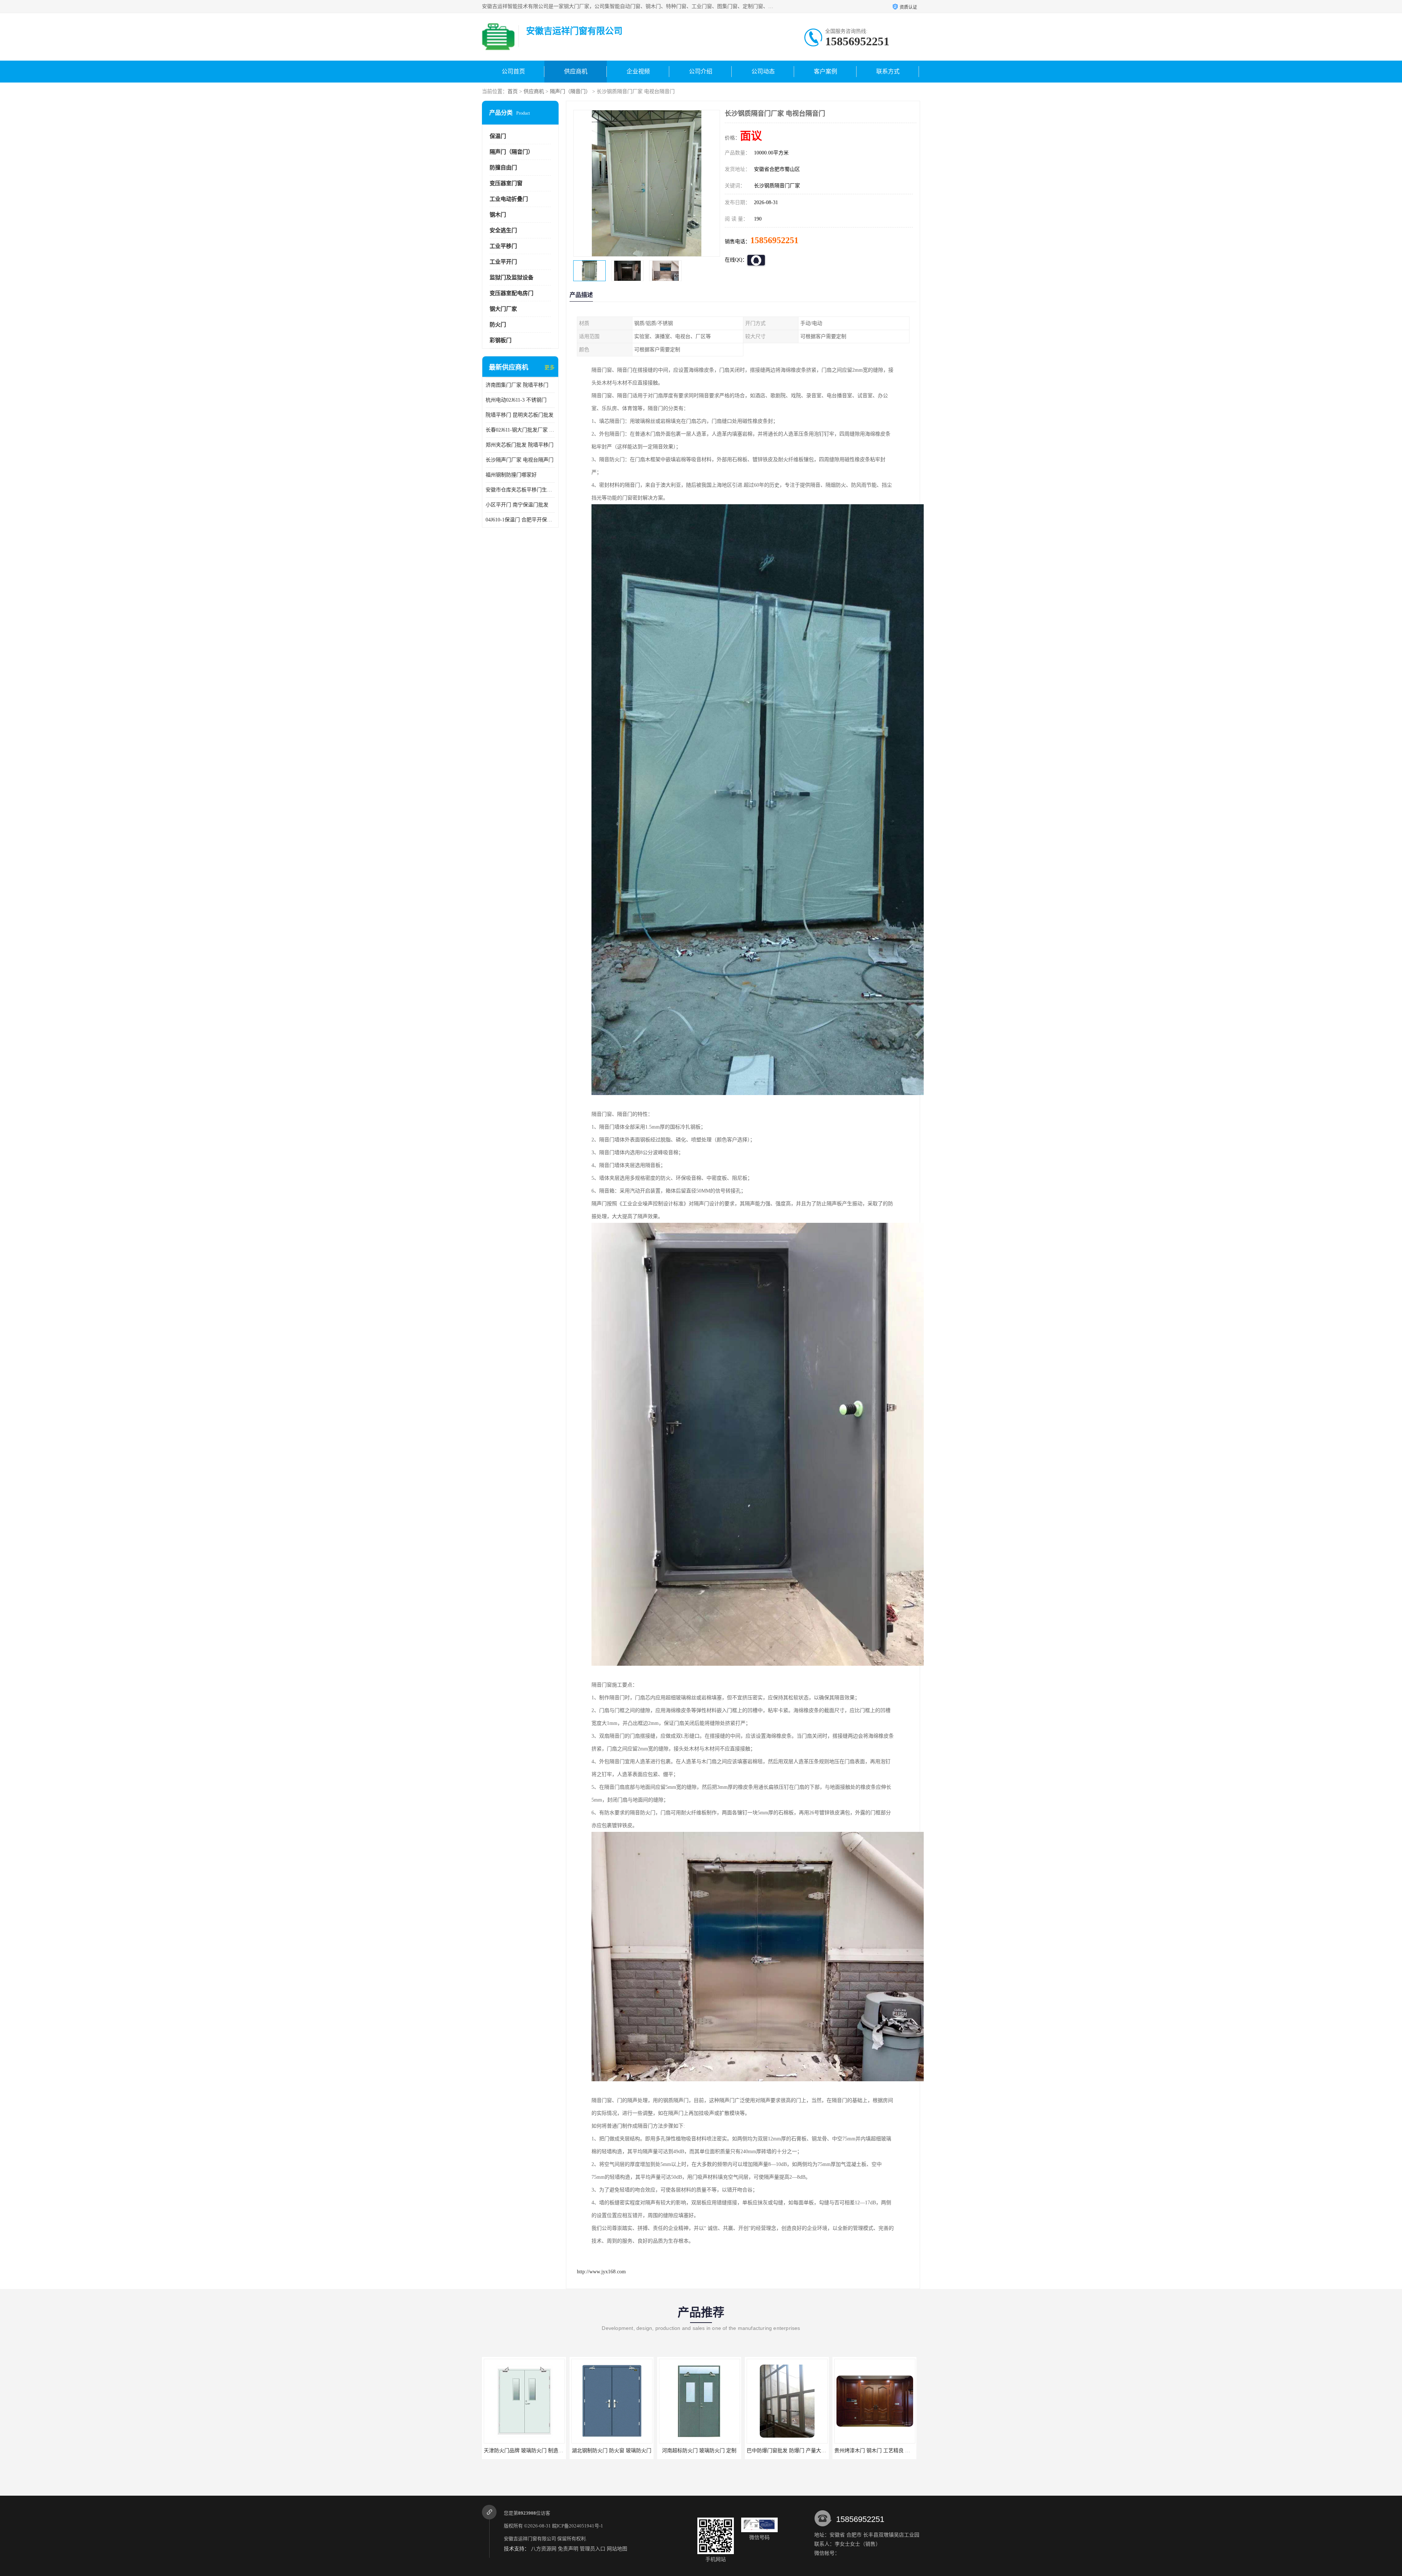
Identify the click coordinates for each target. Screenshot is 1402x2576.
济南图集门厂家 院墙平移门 (517, 385)
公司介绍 (701, 71)
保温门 (498, 136)
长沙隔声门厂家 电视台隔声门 (520, 460)
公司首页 (513, 71)
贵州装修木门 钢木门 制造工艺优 (871, 2451)
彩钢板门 (501, 340)
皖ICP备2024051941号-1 (578, 2526)
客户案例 (826, 71)
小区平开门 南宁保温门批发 (517, 505)
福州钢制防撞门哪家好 (511, 475)
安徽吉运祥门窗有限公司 (530, 2539)
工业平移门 (503, 246)
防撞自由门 (503, 168)
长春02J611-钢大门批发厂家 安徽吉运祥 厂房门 (520, 430)
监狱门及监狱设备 (512, 277)
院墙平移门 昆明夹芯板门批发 (520, 415)
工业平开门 (503, 262)
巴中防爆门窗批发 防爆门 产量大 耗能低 (614, 2451)
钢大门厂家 (503, 309)
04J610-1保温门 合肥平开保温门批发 (520, 520)
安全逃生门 (503, 230)
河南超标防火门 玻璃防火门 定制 (521, 2451)
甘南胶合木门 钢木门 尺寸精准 (784, 2451)
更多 (549, 368)
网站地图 (617, 2549)
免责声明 (568, 2549)
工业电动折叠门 (509, 199)
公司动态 (763, 71)
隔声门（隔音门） (570, 91)
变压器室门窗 (506, 183)
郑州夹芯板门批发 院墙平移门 (520, 445)
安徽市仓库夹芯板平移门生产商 (520, 490)
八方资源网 (544, 2549)
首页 (513, 91)
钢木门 (498, 215)
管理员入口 (593, 2549)
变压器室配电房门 (512, 293)
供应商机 (576, 71)
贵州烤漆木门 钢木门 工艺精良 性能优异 (701, 2451)
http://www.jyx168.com (601, 2272)
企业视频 (638, 71)
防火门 (498, 325)
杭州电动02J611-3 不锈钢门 (516, 400)
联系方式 (888, 71)
